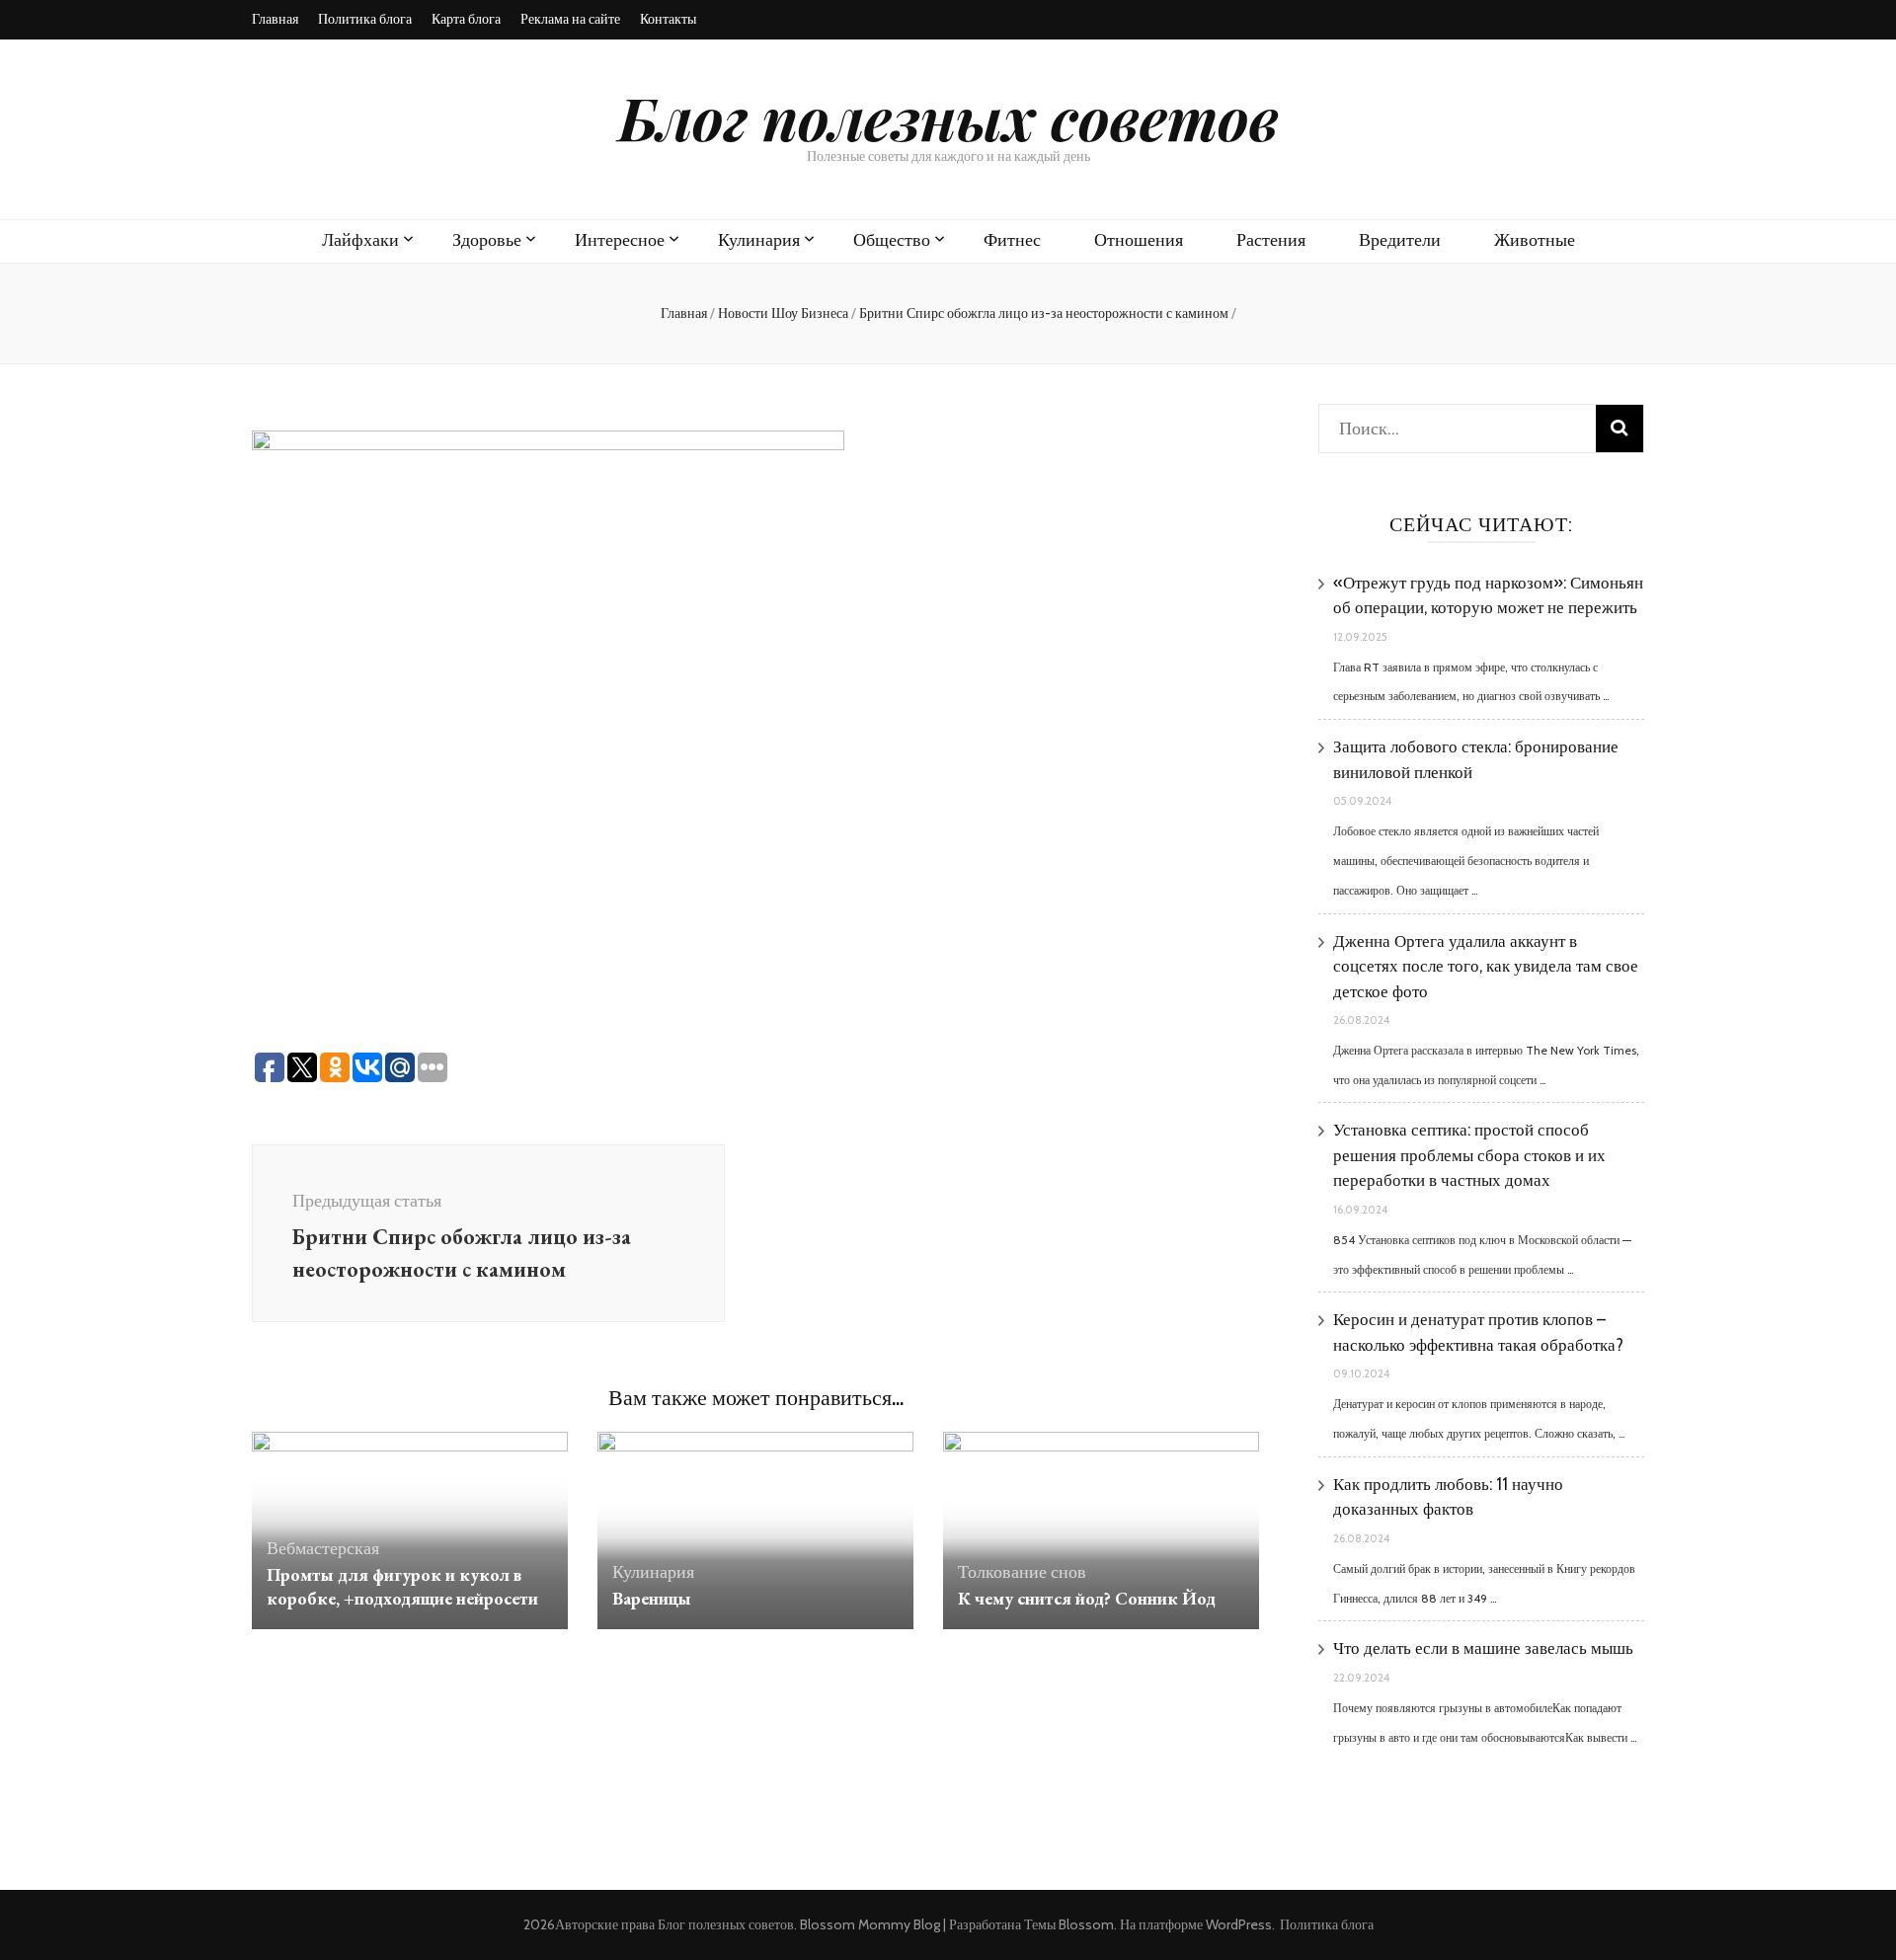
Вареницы (652, 1598)
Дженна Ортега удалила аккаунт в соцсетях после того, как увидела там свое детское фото (1486, 966)
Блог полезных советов (948, 117)
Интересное (620, 240)
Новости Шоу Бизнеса (783, 313)
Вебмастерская (323, 1548)
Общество (892, 240)
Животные (1535, 240)
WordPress (1239, 1924)
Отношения (1139, 240)
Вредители (1400, 240)
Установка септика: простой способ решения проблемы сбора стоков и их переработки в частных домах (1469, 1155)
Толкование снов (1022, 1572)
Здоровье (487, 240)
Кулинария (759, 240)
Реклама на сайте (570, 19)
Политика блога (365, 19)
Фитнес (1012, 240)
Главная (275, 19)
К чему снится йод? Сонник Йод (1087, 1598)
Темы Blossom (1069, 1924)
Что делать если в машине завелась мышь (1483, 1648)
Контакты (668, 19)
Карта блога (466, 19)
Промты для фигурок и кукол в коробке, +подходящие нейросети (402, 1586)
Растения (1271, 240)
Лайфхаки (360, 240)
